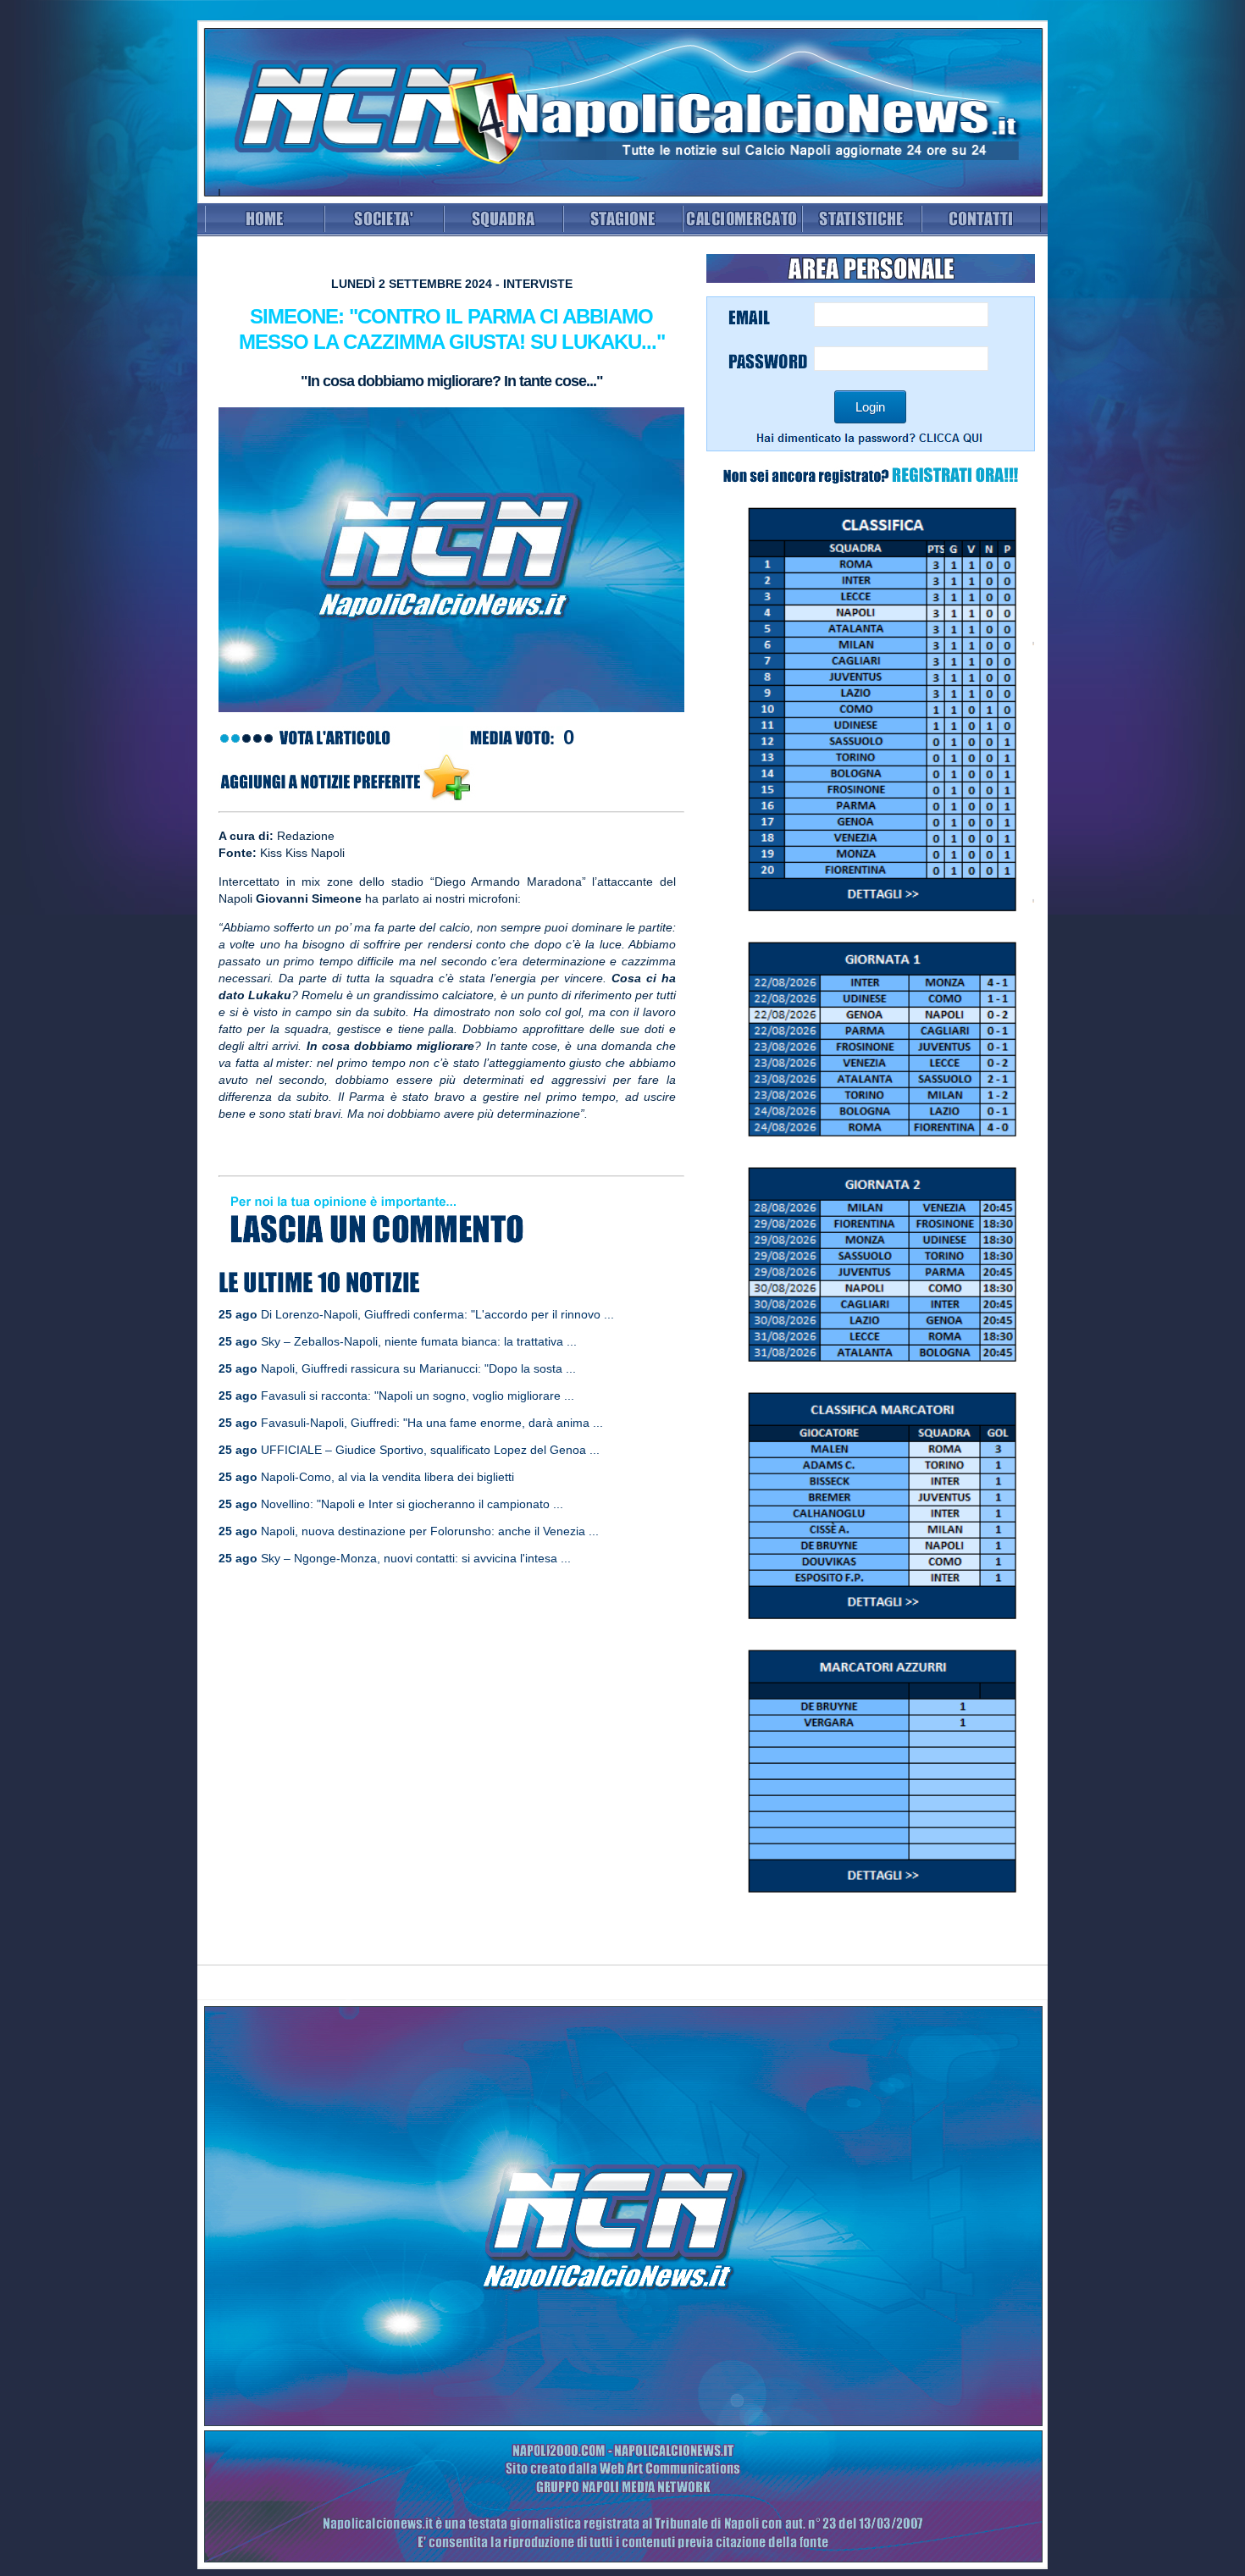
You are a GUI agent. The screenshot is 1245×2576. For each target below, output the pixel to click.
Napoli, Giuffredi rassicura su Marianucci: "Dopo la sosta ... (418, 1368)
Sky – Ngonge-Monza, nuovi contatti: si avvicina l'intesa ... (416, 1558)
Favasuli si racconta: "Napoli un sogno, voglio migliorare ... (418, 1396)
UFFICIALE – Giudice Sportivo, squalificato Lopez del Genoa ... (430, 1450)
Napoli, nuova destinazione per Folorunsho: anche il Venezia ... (430, 1531)
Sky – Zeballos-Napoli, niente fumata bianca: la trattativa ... (419, 1341)
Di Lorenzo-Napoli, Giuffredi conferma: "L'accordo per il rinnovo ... (437, 1314)
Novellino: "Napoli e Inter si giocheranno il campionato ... (412, 1504)
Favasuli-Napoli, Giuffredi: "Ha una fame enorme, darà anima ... (432, 1423)
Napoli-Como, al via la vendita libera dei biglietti (387, 1477)
